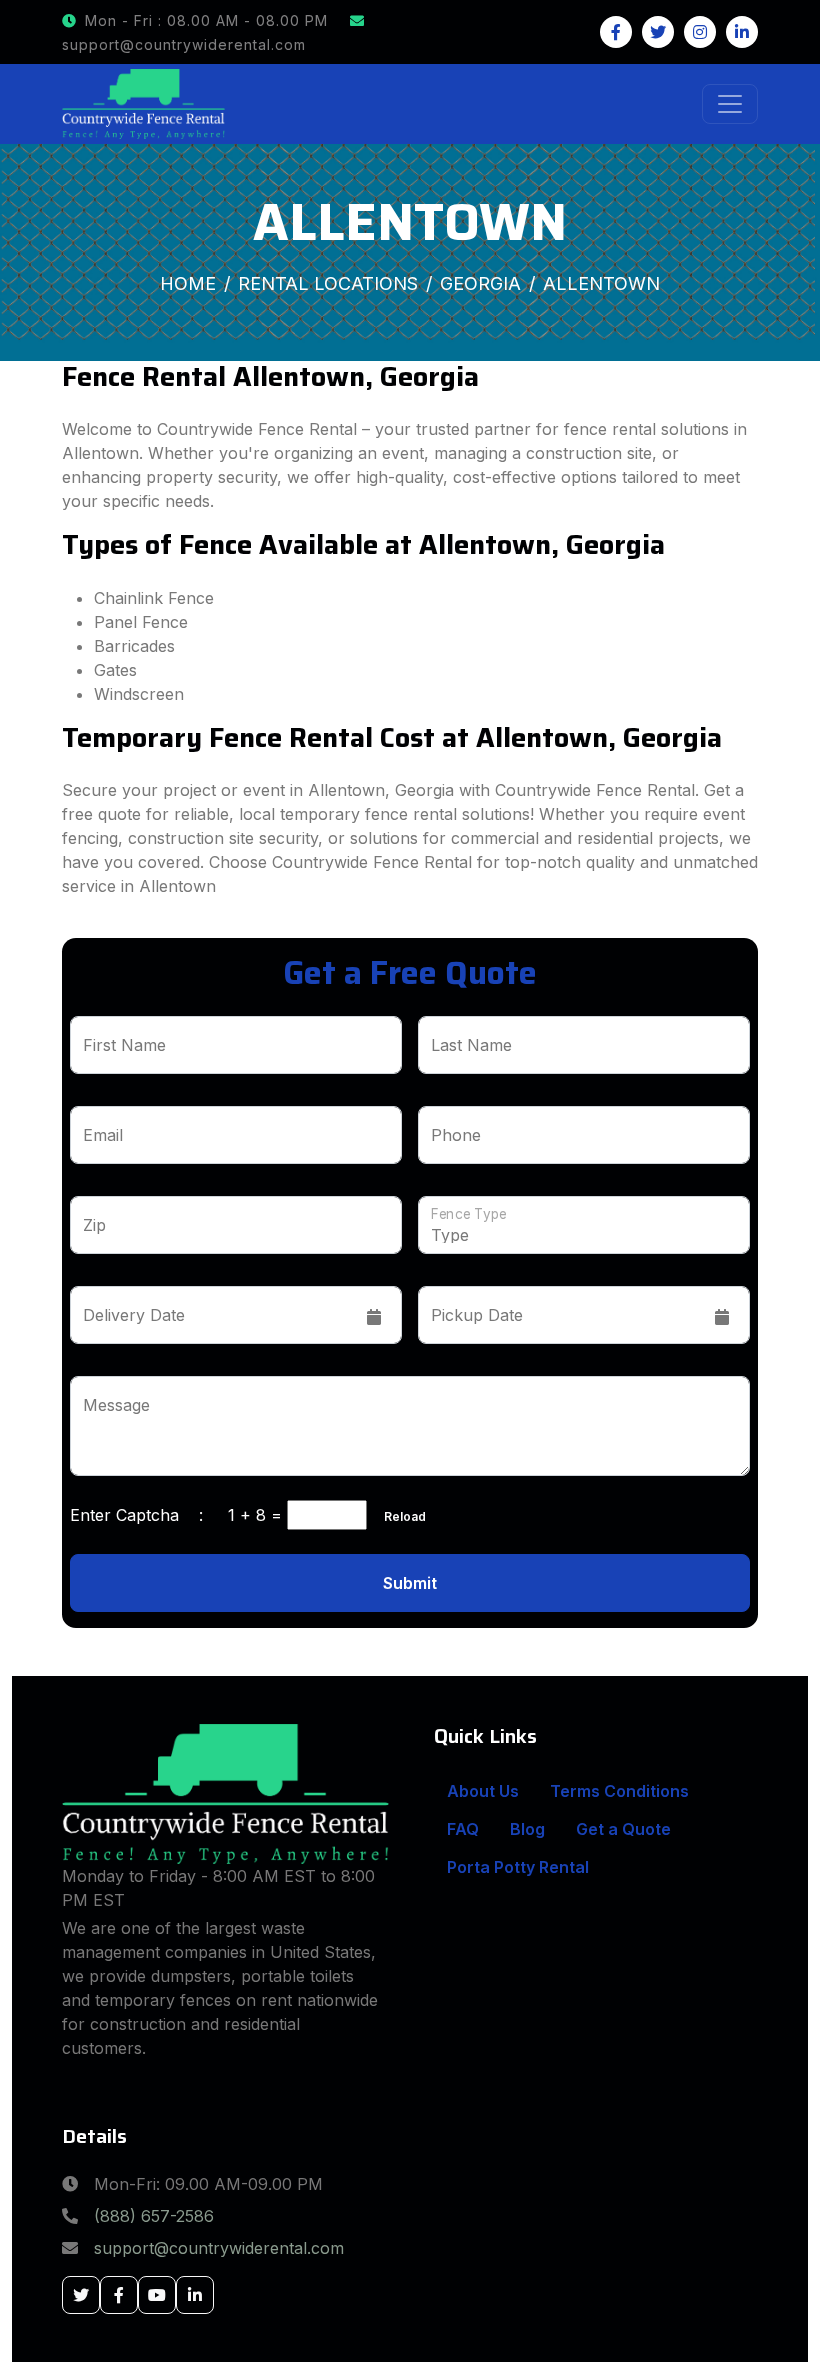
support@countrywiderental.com (219, 2248)
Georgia (480, 283)
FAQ (463, 1829)
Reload (399, 1516)
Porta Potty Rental (518, 1867)
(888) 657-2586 (154, 2216)
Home (188, 283)
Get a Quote (623, 1829)
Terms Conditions (619, 1791)
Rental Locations (328, 283)
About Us (483, 1791)
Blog (527, 1829)
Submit (410, 1583)
